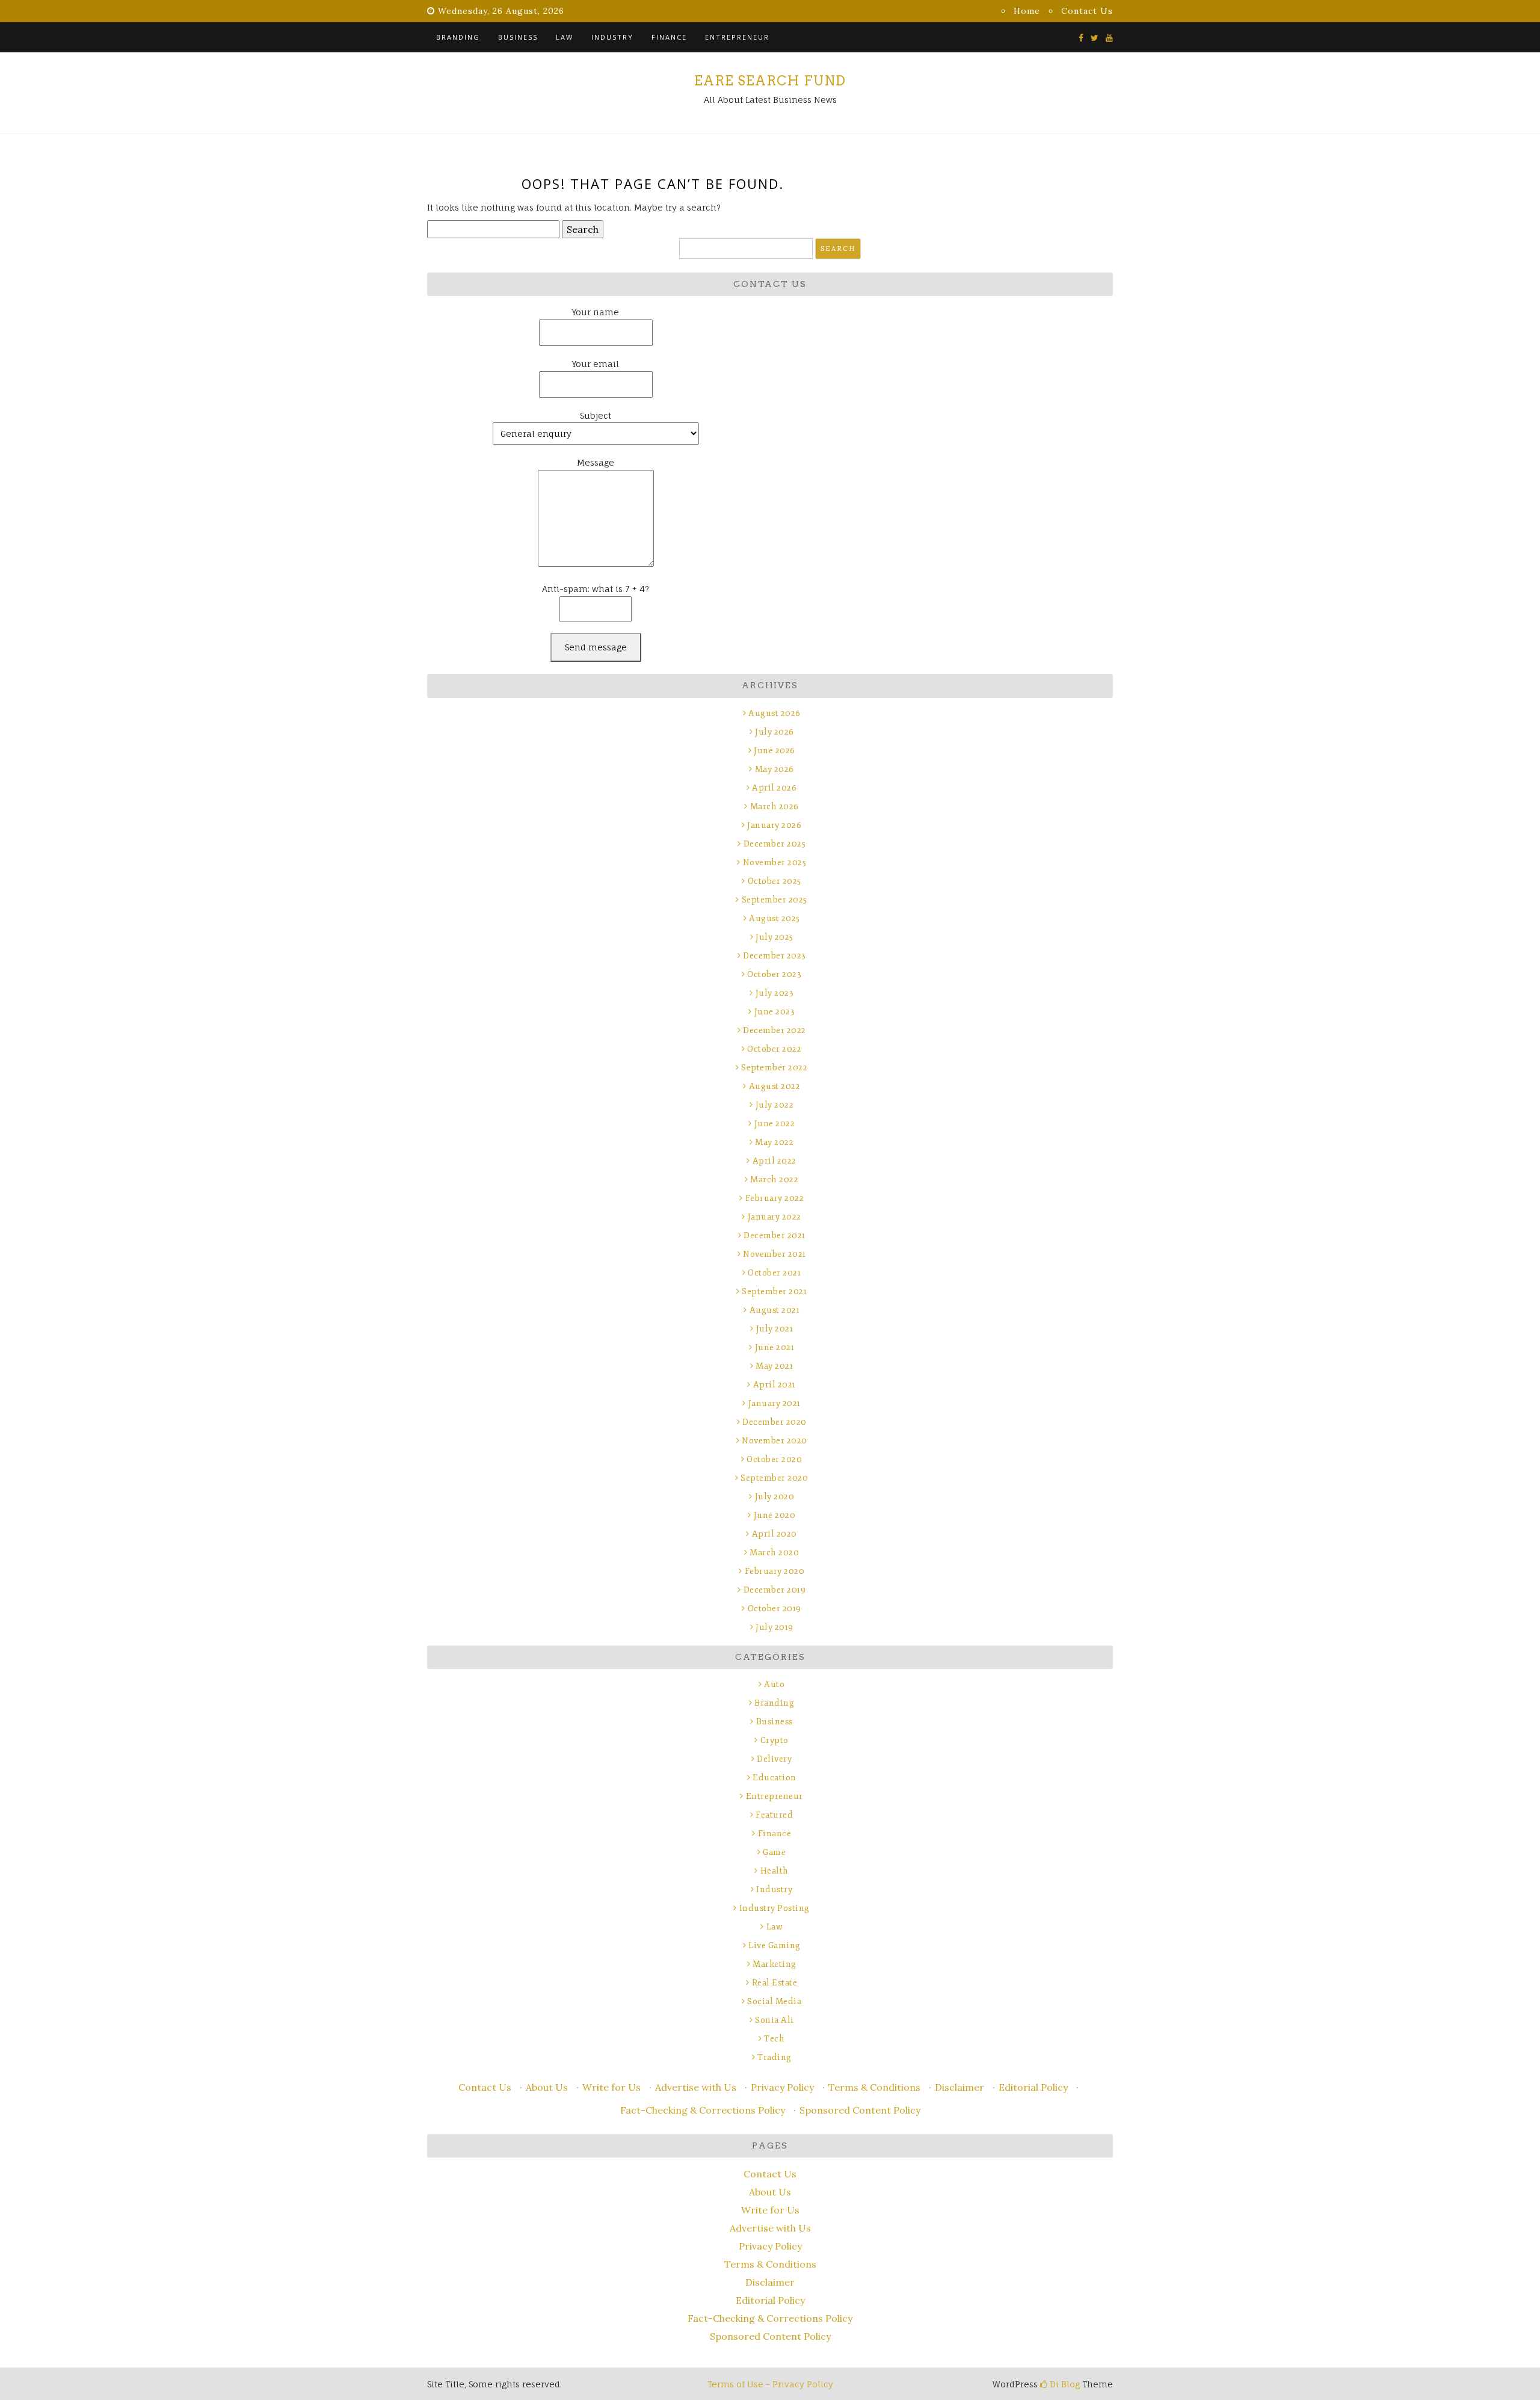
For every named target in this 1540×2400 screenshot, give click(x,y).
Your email (596, 364)
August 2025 (775, 918)
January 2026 (774, 825)
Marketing (775, 1964)
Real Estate (775, 1983)
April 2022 (775, 1161)
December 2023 (775, 956)
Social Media (774, 2001)
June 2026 (775, 751)
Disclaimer (959, 2087)
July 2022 (775, 1105)
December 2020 (775, 1422)
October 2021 (774, 1273)
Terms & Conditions (874, 2087)
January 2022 (775, 1217)
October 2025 (775, 881)
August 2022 (775, 1086)
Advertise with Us (696, 2087)
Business (518, 37)
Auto (774, 1684)
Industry (612, 37)
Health (775, 1871)
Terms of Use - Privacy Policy (770, 2384)
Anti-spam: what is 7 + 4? (596, 589)
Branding (458, 37)
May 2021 (774, 1366)
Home (1027, 11)
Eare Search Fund (770, 81)
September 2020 (774, 1478)
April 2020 (775, 1534)
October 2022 (774, 1049)
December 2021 (775, 1235)
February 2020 (775, 1571)
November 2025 (775, 862)
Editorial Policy (1033, 2087)
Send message (596, 647)
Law (565, 37)
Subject (596, 415)
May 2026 (775, 769)
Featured (774, 1815)
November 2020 (775, 1441)
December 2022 (775, 1030)
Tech (774, 2039)
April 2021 (775, 1385)
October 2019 (775, 1609)
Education (775, 1778)
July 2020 (775, 1497)
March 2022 (774, 1180)
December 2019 (775, 1590)
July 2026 (775, 732)
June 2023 (775, 1012)
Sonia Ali (775, 2020)
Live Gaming (775, 1945)
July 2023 (775, 993)
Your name (596, 312)
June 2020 (775, 1515)
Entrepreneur (737, 37)
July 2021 (775, 1329)
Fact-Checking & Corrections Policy (703, 2110)
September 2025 (775, 900)
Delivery (774, 1759)
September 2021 (774, 1291)
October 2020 (774, 1459)
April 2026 (774, 788)
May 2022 (774, 1142)
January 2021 (775, 1403)
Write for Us (611, 2087)
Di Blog (1064, 2384)
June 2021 (775, 1347)
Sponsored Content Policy (860, 2110)
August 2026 (775, 713)
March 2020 (774, 1553)
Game (774, 1852)
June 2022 (775, 1124)
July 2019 (775, 1627)
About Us (547, 2087)
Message (596, 462)
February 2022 (775, 1198)
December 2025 (775, 844)
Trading (775, 2057)
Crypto (775, 1740)
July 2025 (775, 937)
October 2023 (774, 974)
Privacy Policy (782, 2087)
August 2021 (775, 1310)
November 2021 (775, 1254)
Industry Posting (775, 1908)
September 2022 (774, 1068)
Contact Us (1087, 11)
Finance (669, 37)
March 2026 (775, 807)
